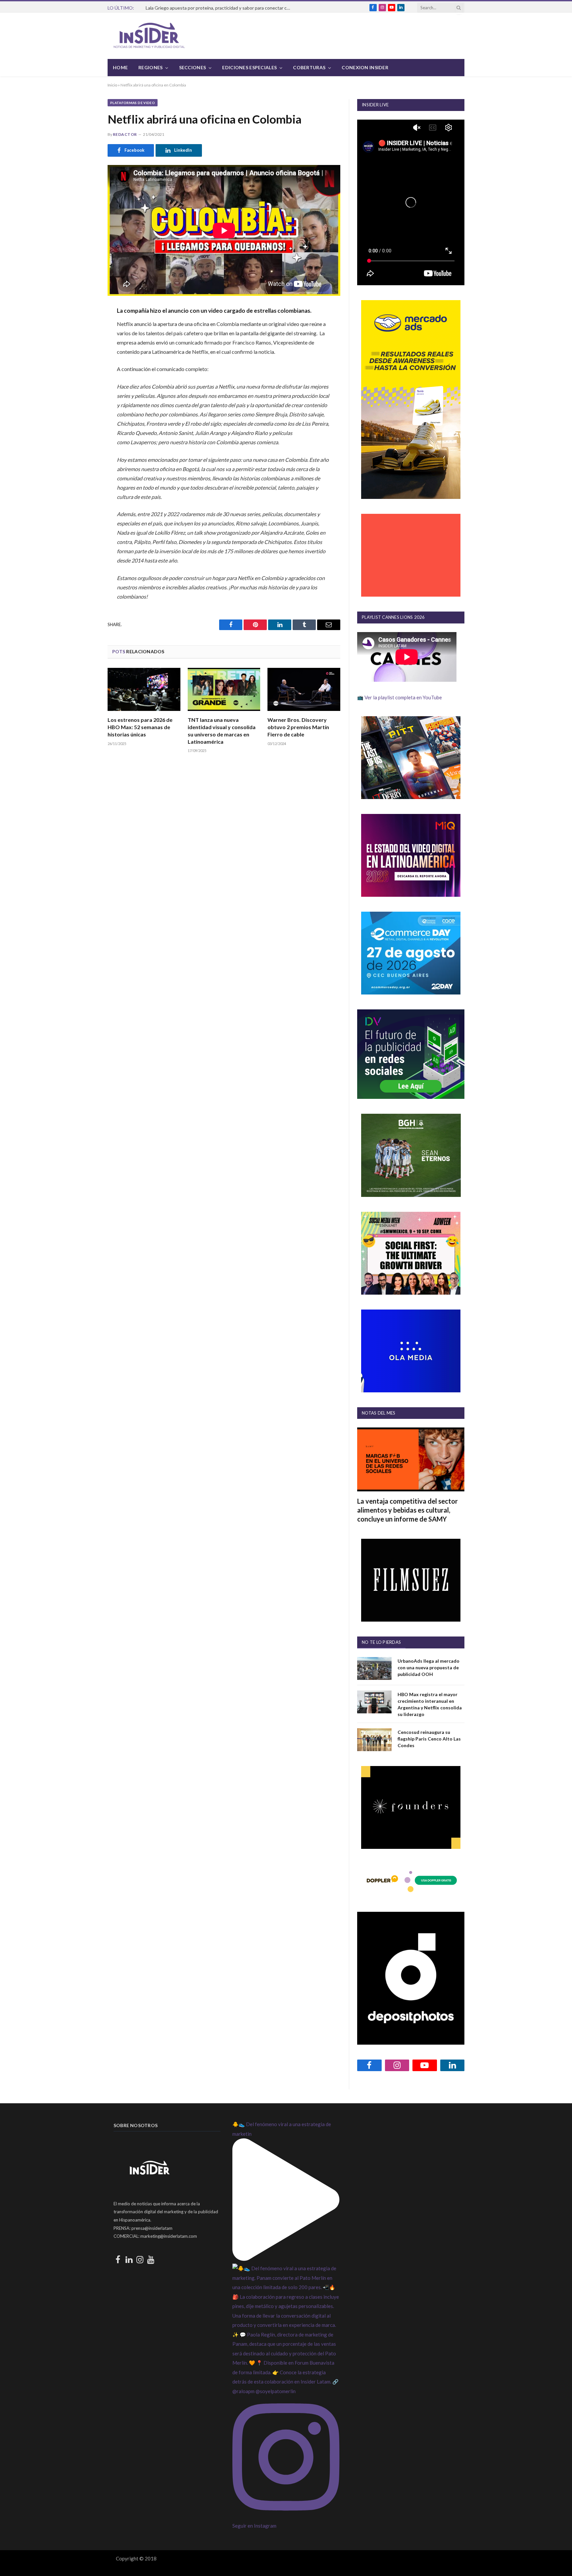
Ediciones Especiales (249, 67)
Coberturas (309, 67)
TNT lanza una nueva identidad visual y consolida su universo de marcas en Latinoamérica (222, 730)
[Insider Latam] (149, 36)
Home (120, 67)
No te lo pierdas (381, 1642)
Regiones (150, 67)
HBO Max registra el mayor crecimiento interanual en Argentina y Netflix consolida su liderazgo (430, 1704)
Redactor (125, 134)
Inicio (112, 85)
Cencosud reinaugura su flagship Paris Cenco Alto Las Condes (429, 1739)
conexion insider (365, 67)
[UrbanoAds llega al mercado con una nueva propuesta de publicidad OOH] (374, 1668)
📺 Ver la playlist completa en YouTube (400, 697)
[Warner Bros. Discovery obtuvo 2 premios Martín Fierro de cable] (304, 690)
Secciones (193, 67)
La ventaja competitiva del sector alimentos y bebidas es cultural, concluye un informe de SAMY (407, 1510)
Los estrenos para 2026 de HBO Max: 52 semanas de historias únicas (140, 727)
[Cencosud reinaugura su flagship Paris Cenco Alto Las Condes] (374, 1740)
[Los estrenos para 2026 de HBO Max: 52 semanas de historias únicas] (144, 690)
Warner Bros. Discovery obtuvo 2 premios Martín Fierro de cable (298, 727)
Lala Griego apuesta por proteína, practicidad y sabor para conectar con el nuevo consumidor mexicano (220, 8)
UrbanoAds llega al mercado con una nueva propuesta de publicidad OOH (429, 1667)
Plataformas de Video (133, 103)
